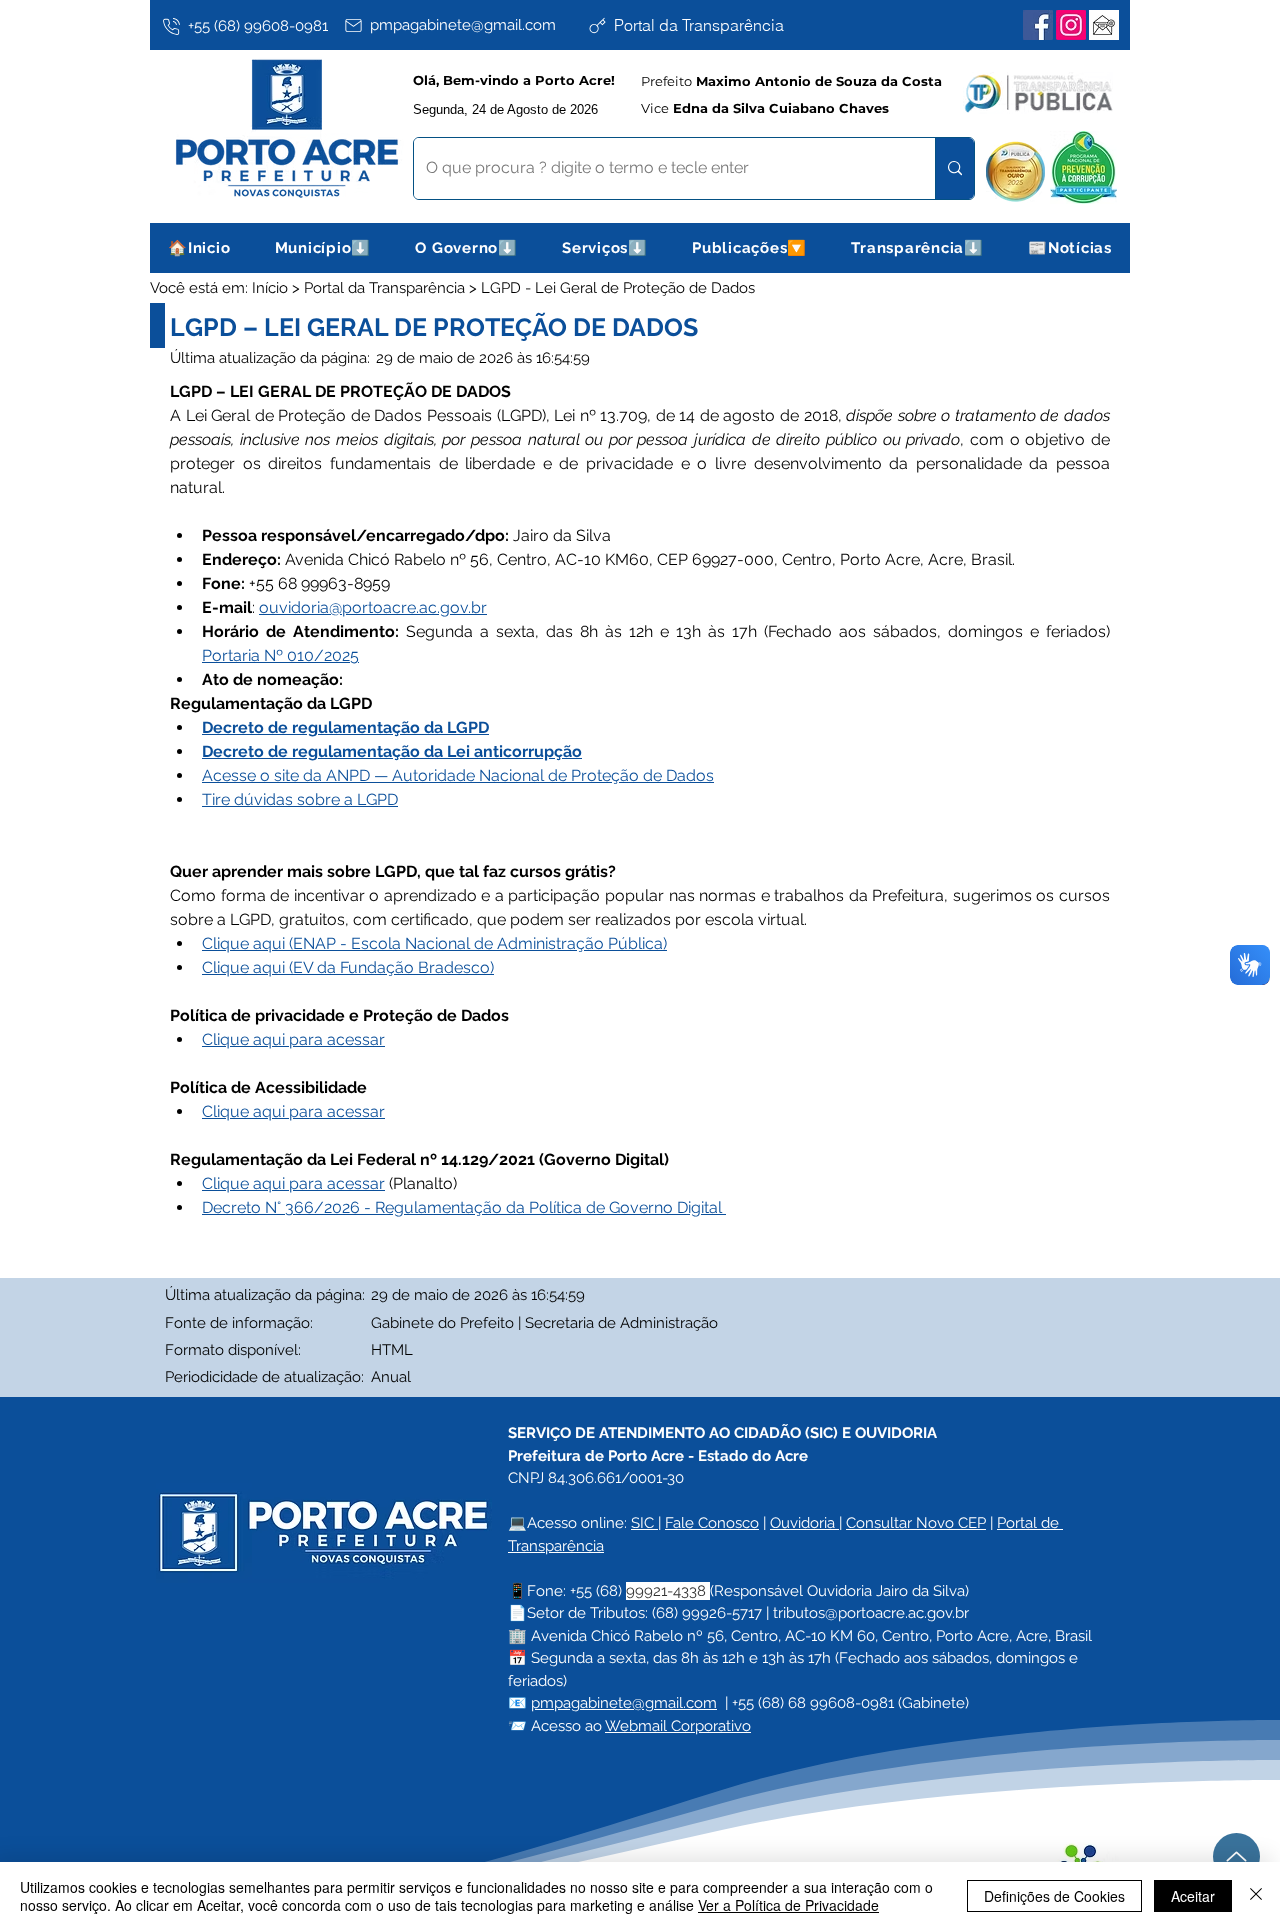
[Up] (1236, 1856)
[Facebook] (1038, 25)
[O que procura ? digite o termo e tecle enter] (954, 168)
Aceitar (1193, 1896)
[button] (323, 248)
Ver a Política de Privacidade (788, 1905)
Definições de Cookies (1054, 1896)
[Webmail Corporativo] (1104, 25)
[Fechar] (1256, 1896)
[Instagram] (1071, 25)
